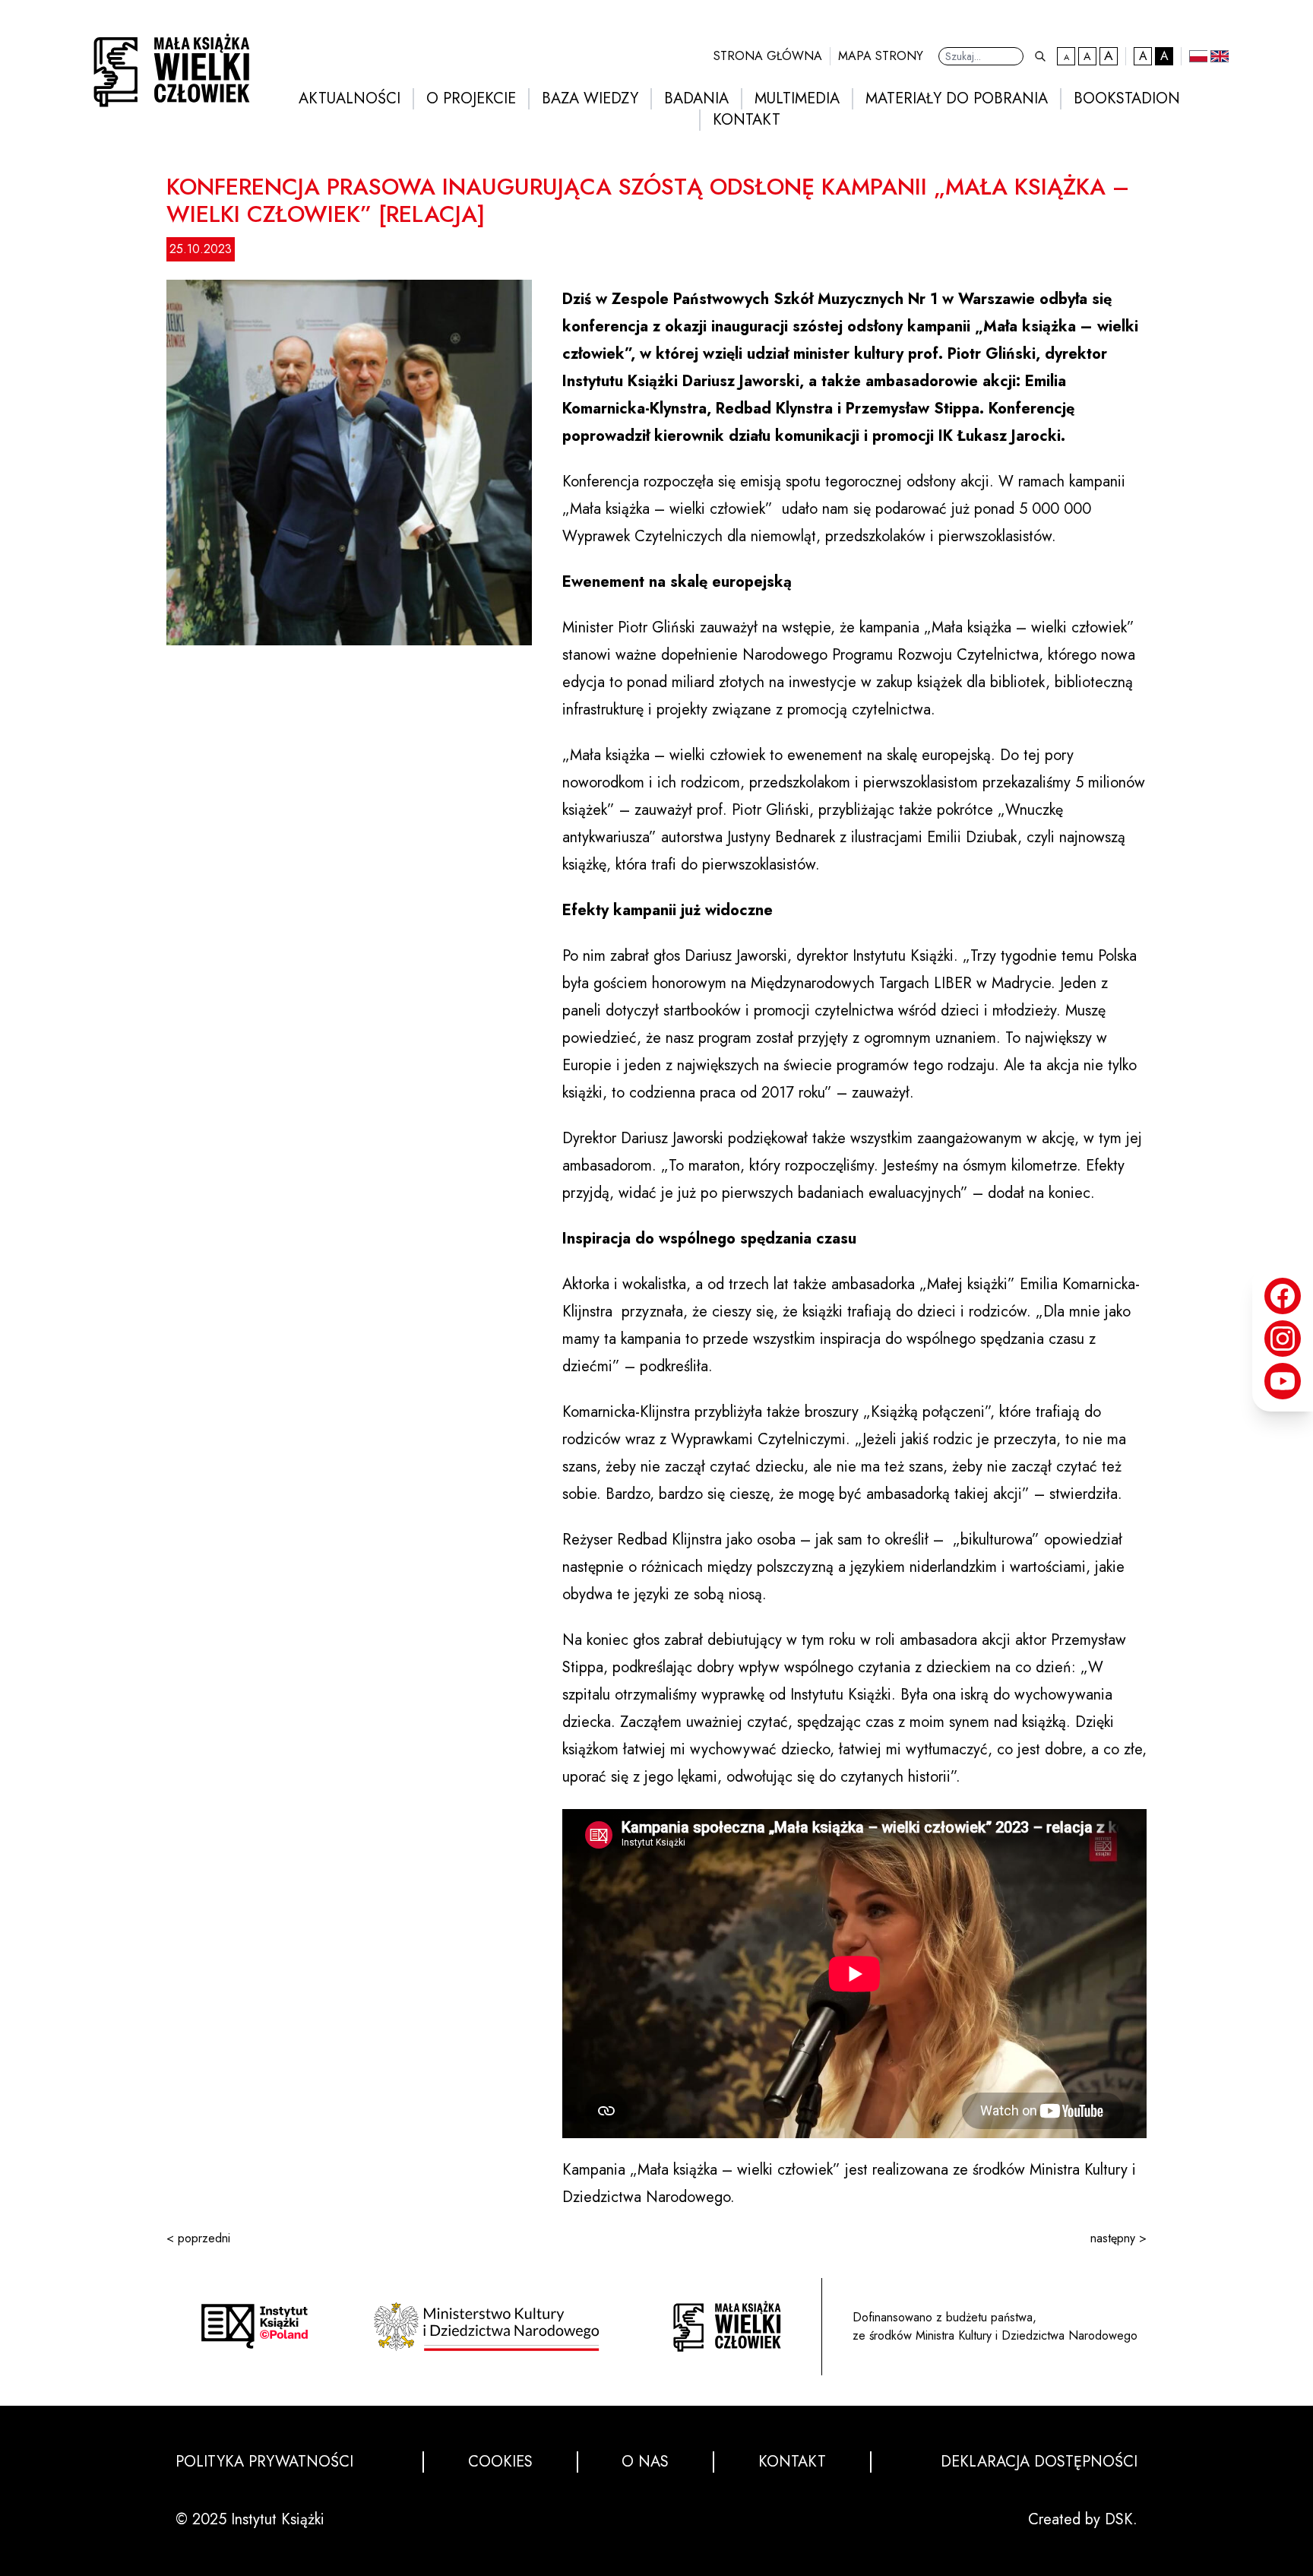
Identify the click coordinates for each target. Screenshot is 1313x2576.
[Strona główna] (727, 2326)
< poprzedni (198, 2238)
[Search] (1040, 56)
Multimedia (797, 99)
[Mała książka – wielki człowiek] (167, 66)
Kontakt (747, 120)
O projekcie (471, 99)
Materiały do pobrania (957, 99)
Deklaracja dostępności (1039, 2462)
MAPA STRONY (881, 56)
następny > (1118, 2238)
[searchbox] (981, 56)
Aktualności (350, 99)
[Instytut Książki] (255, 2326)
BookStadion (1127, 99)
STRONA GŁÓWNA (768, 56)
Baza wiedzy (590, 99)
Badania (696, 99)
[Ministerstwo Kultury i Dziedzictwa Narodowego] (491, 2327)
